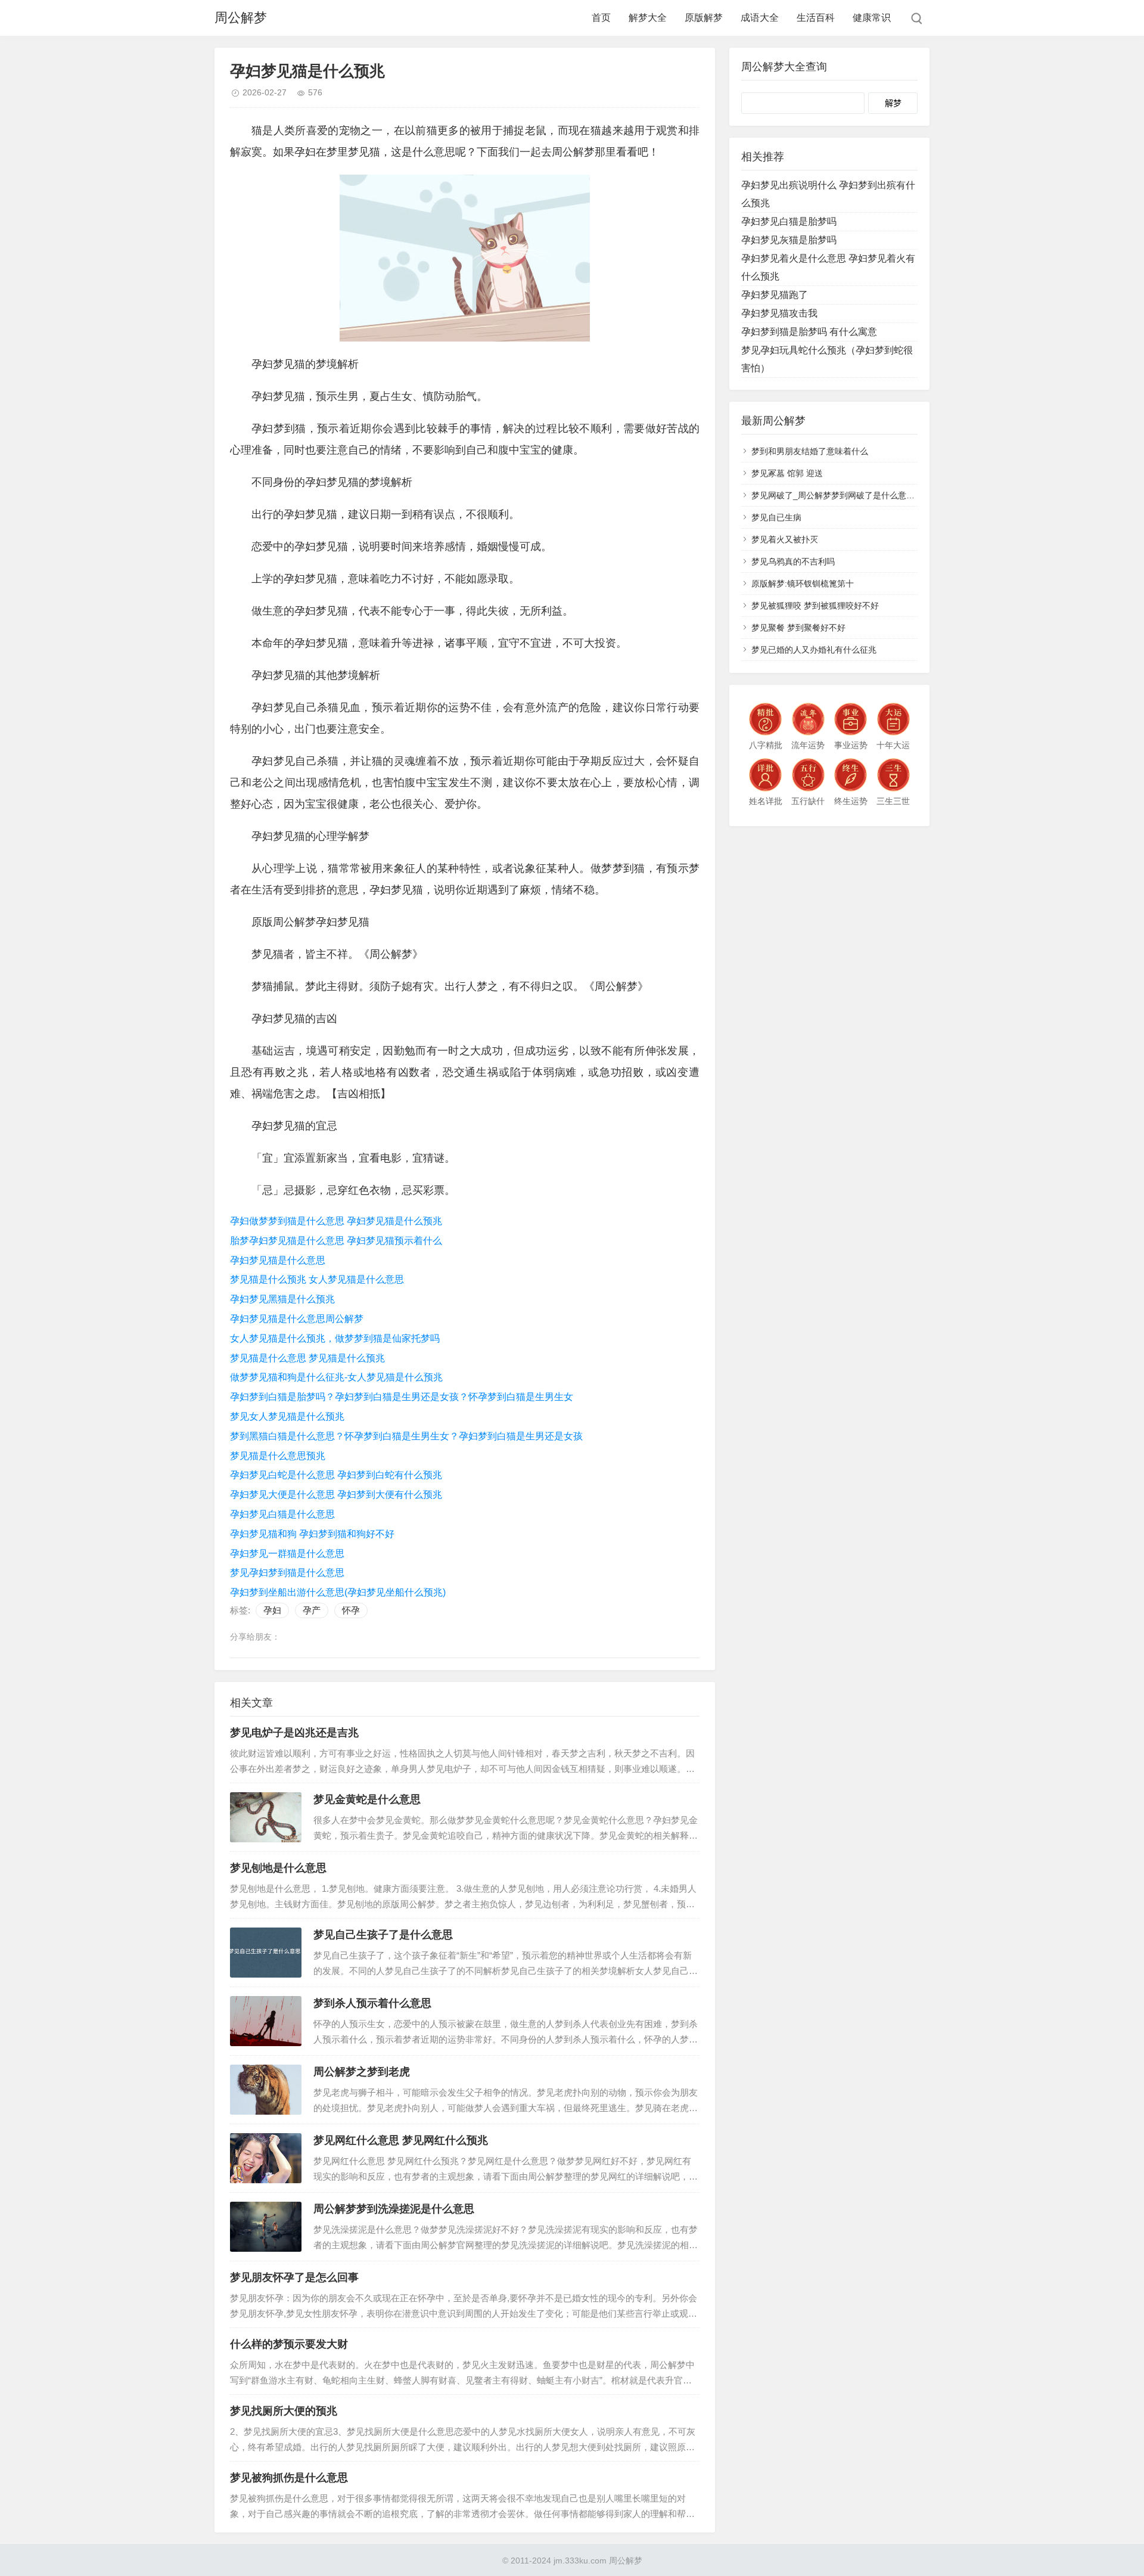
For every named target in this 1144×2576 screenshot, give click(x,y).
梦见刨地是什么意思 (278, 1868)
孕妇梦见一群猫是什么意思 (287, 1554)
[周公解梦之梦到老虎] (266, 2090)
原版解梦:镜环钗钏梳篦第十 (803, 584)
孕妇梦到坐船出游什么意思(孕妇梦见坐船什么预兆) (338, 1592)
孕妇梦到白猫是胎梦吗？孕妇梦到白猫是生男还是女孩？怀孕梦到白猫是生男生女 (402, 1397)
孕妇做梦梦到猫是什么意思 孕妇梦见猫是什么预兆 (336, 1221)
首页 (601, 18)
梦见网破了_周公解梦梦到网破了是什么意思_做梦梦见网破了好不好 (877, 495)
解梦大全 (648, 18)
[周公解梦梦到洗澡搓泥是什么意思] (266, 2227)
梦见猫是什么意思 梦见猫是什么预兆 (307, 1358)
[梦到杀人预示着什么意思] (266, 2021)
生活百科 (816, 18)
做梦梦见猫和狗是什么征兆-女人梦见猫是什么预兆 (336, 1377)
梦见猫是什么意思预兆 (278, 1456)
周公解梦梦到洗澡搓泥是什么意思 (394, 2209)
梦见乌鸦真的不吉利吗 (793, 561)
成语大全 (760, 18)
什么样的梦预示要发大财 (289, 2344)
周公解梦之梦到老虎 (362, 2072)
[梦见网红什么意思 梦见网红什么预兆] (266, 2158)
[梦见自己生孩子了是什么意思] (266, 1953)
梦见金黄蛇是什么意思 (367, 1799)
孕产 (312, 1610)
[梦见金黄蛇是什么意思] (266, 1817)
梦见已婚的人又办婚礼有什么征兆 (814, 650)
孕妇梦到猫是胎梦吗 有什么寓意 (809, 332)
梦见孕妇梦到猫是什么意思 (287, 1573)
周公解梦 (241, 18)
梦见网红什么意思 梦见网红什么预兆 (401, 2140)
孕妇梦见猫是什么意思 (278, 1260)
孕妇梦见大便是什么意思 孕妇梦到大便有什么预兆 (336, 1495)
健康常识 (872, 18)
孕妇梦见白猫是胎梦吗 (789, 221)
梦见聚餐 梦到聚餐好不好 (798, 628)
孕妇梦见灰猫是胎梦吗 (789, 240)
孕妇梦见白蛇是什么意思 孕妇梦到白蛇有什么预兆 (336, 1475)
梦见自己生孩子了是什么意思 (383, 1935)
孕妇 (272, 1610)
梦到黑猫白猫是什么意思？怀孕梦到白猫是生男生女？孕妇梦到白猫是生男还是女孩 (406, 1436)
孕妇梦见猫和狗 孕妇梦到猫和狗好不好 (312, 1534)
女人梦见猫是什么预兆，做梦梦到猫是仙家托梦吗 (335, 1338)
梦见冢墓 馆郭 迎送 (787, 473)
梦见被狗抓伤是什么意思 (289, 2478)
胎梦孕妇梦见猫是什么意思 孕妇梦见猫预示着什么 (336, 1241)
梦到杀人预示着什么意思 (372, 2003)
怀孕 (351, 1610)
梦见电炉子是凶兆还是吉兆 (294, 1733)
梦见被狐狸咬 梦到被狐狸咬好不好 (815, 606)
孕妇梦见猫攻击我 (779, 313)
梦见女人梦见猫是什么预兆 (287, 1416)
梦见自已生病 (776, 517)
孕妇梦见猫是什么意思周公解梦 (297, 1319)
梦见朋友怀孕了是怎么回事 (294, 2277)
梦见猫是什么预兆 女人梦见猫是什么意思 (317, 1279)
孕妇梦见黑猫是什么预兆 (282, 1299)
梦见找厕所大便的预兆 (284, 2411)
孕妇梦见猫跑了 (775, 295)
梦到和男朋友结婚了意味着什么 (810, 451)
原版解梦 (704, 18)
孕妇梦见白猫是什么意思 (282, 1514)
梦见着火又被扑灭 (785, 539)
